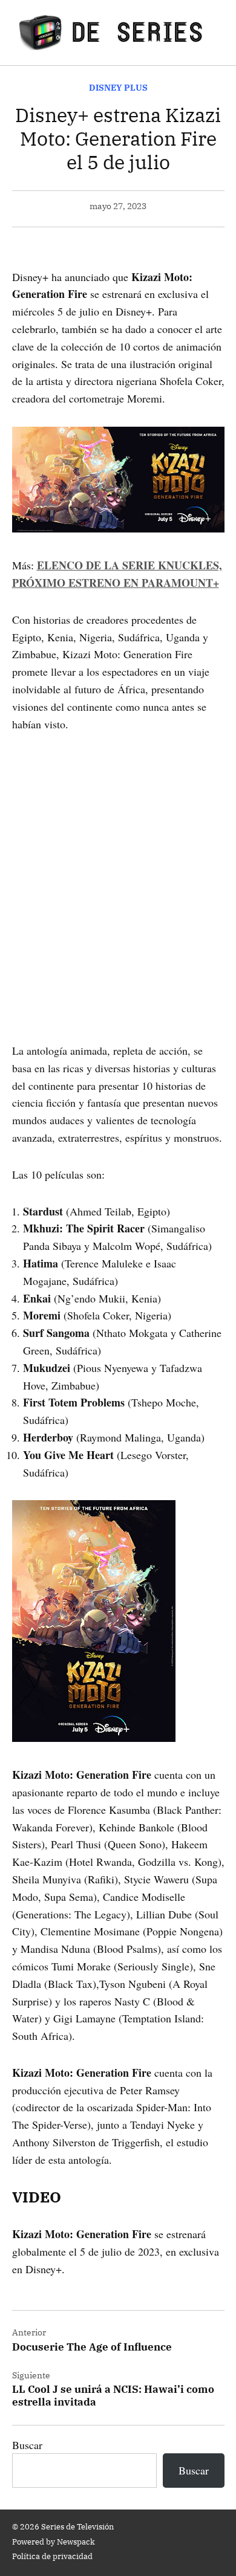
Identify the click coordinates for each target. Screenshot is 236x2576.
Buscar (27, 2445)
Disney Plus (118, 87)
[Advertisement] (118, 870)
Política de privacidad (52, 2556)
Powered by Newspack (54, 2542)
